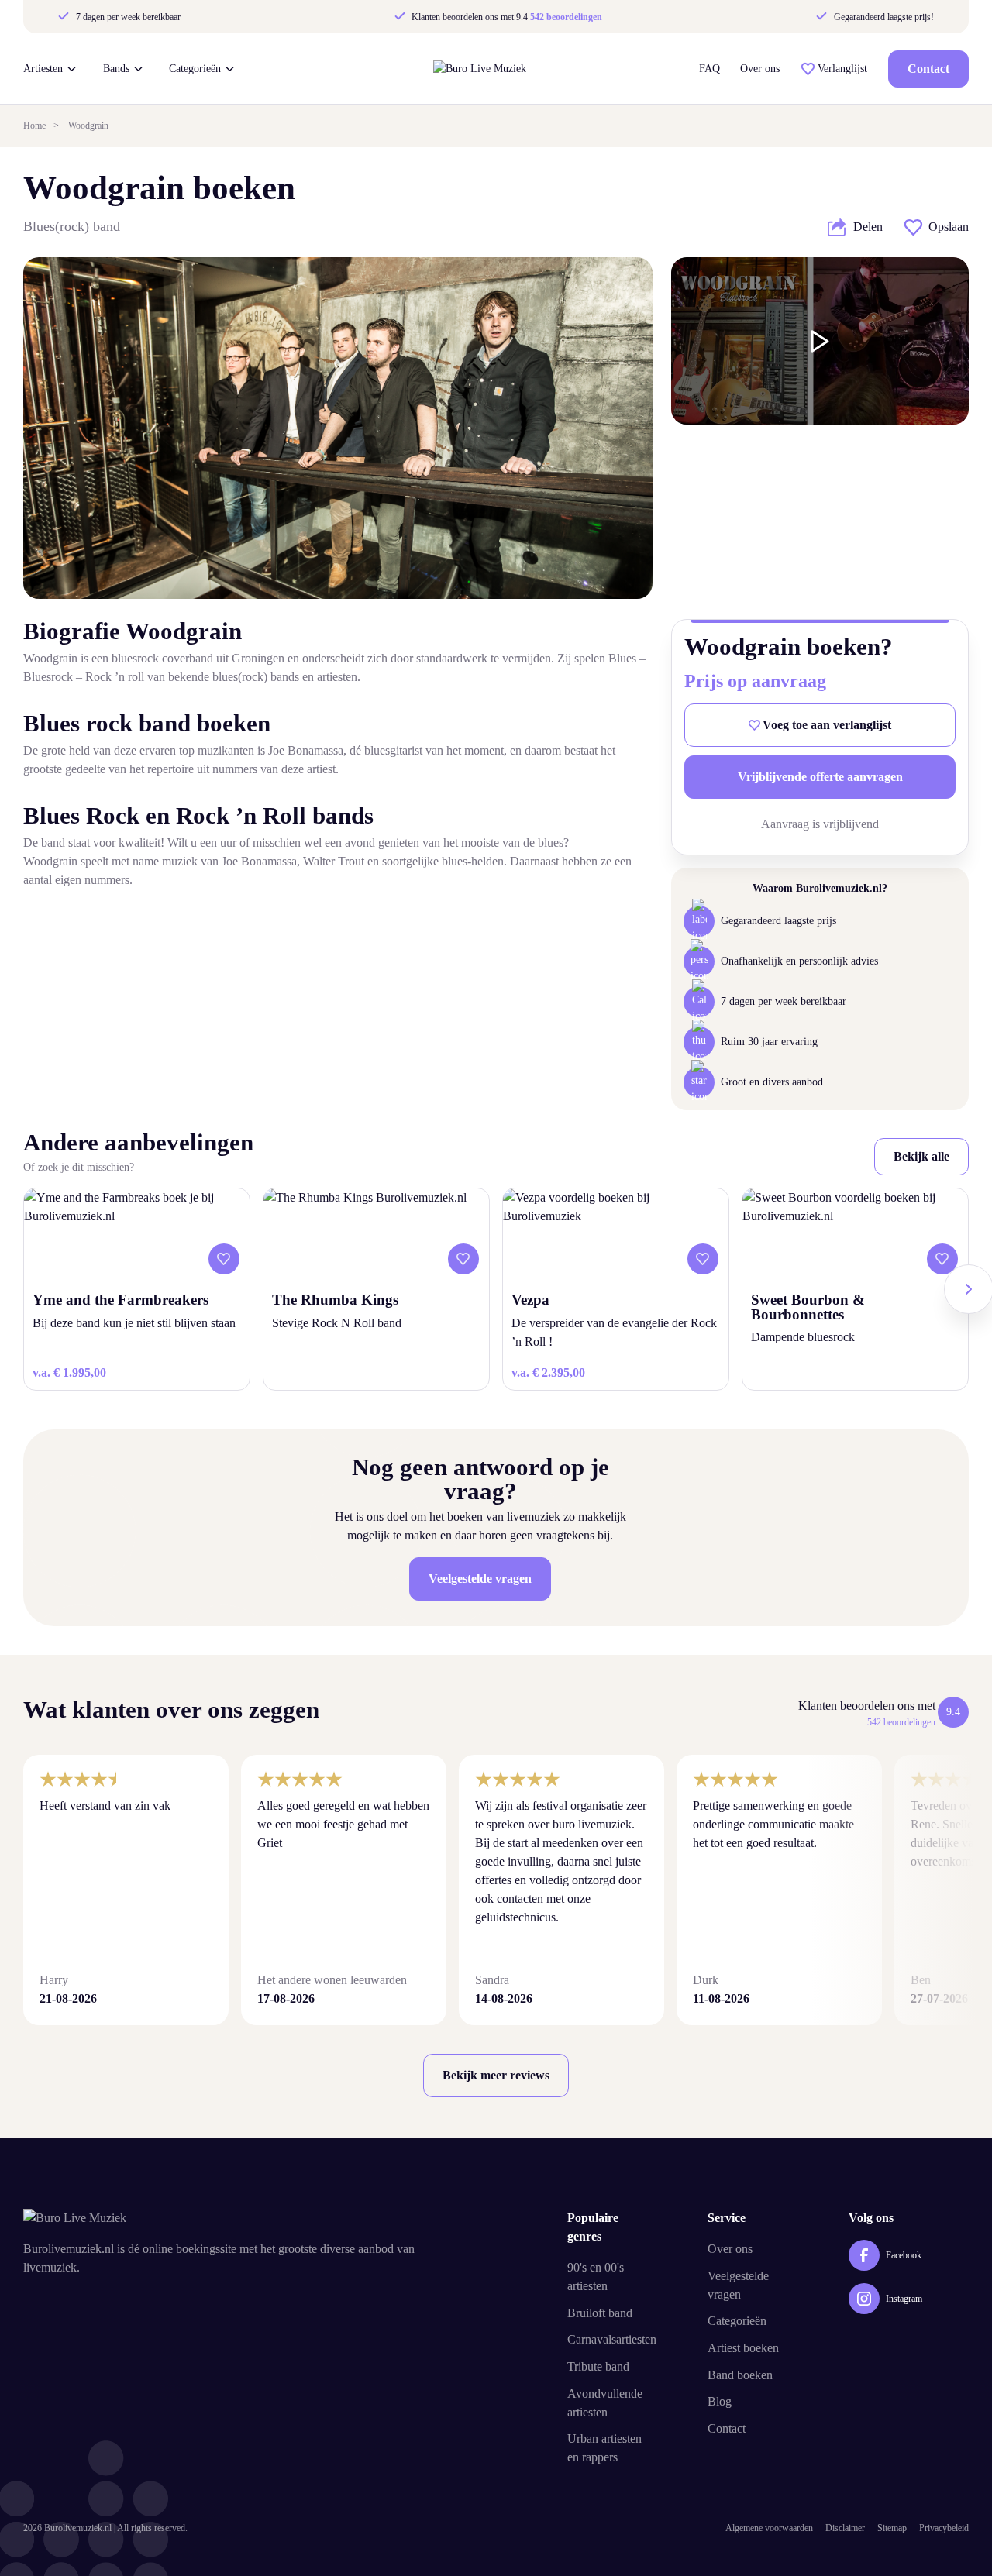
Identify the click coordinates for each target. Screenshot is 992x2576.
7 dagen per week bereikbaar (127, 17)
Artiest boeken (743, 2348)
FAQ (710, 69)
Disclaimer (845, 2528)
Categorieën (195, 69)
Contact (928, 69)
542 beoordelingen (566, 17)
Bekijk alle (921, 1156)
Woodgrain (88, 126)
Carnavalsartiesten (612, 2339)
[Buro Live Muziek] (480, 69)
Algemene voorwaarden (769, 2528)
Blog (720, 2401)
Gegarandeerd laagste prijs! (882, 17)
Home (34, 126)
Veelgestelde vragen (480, 1579)
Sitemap (892, 2528)
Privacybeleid (944, 2528)
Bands (116, 69)
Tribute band (598, 2366)
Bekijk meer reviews (496, 2075)
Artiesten (43, 69)
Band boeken (740, 2375)
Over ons (760, 69)
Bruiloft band (600, 2313)
